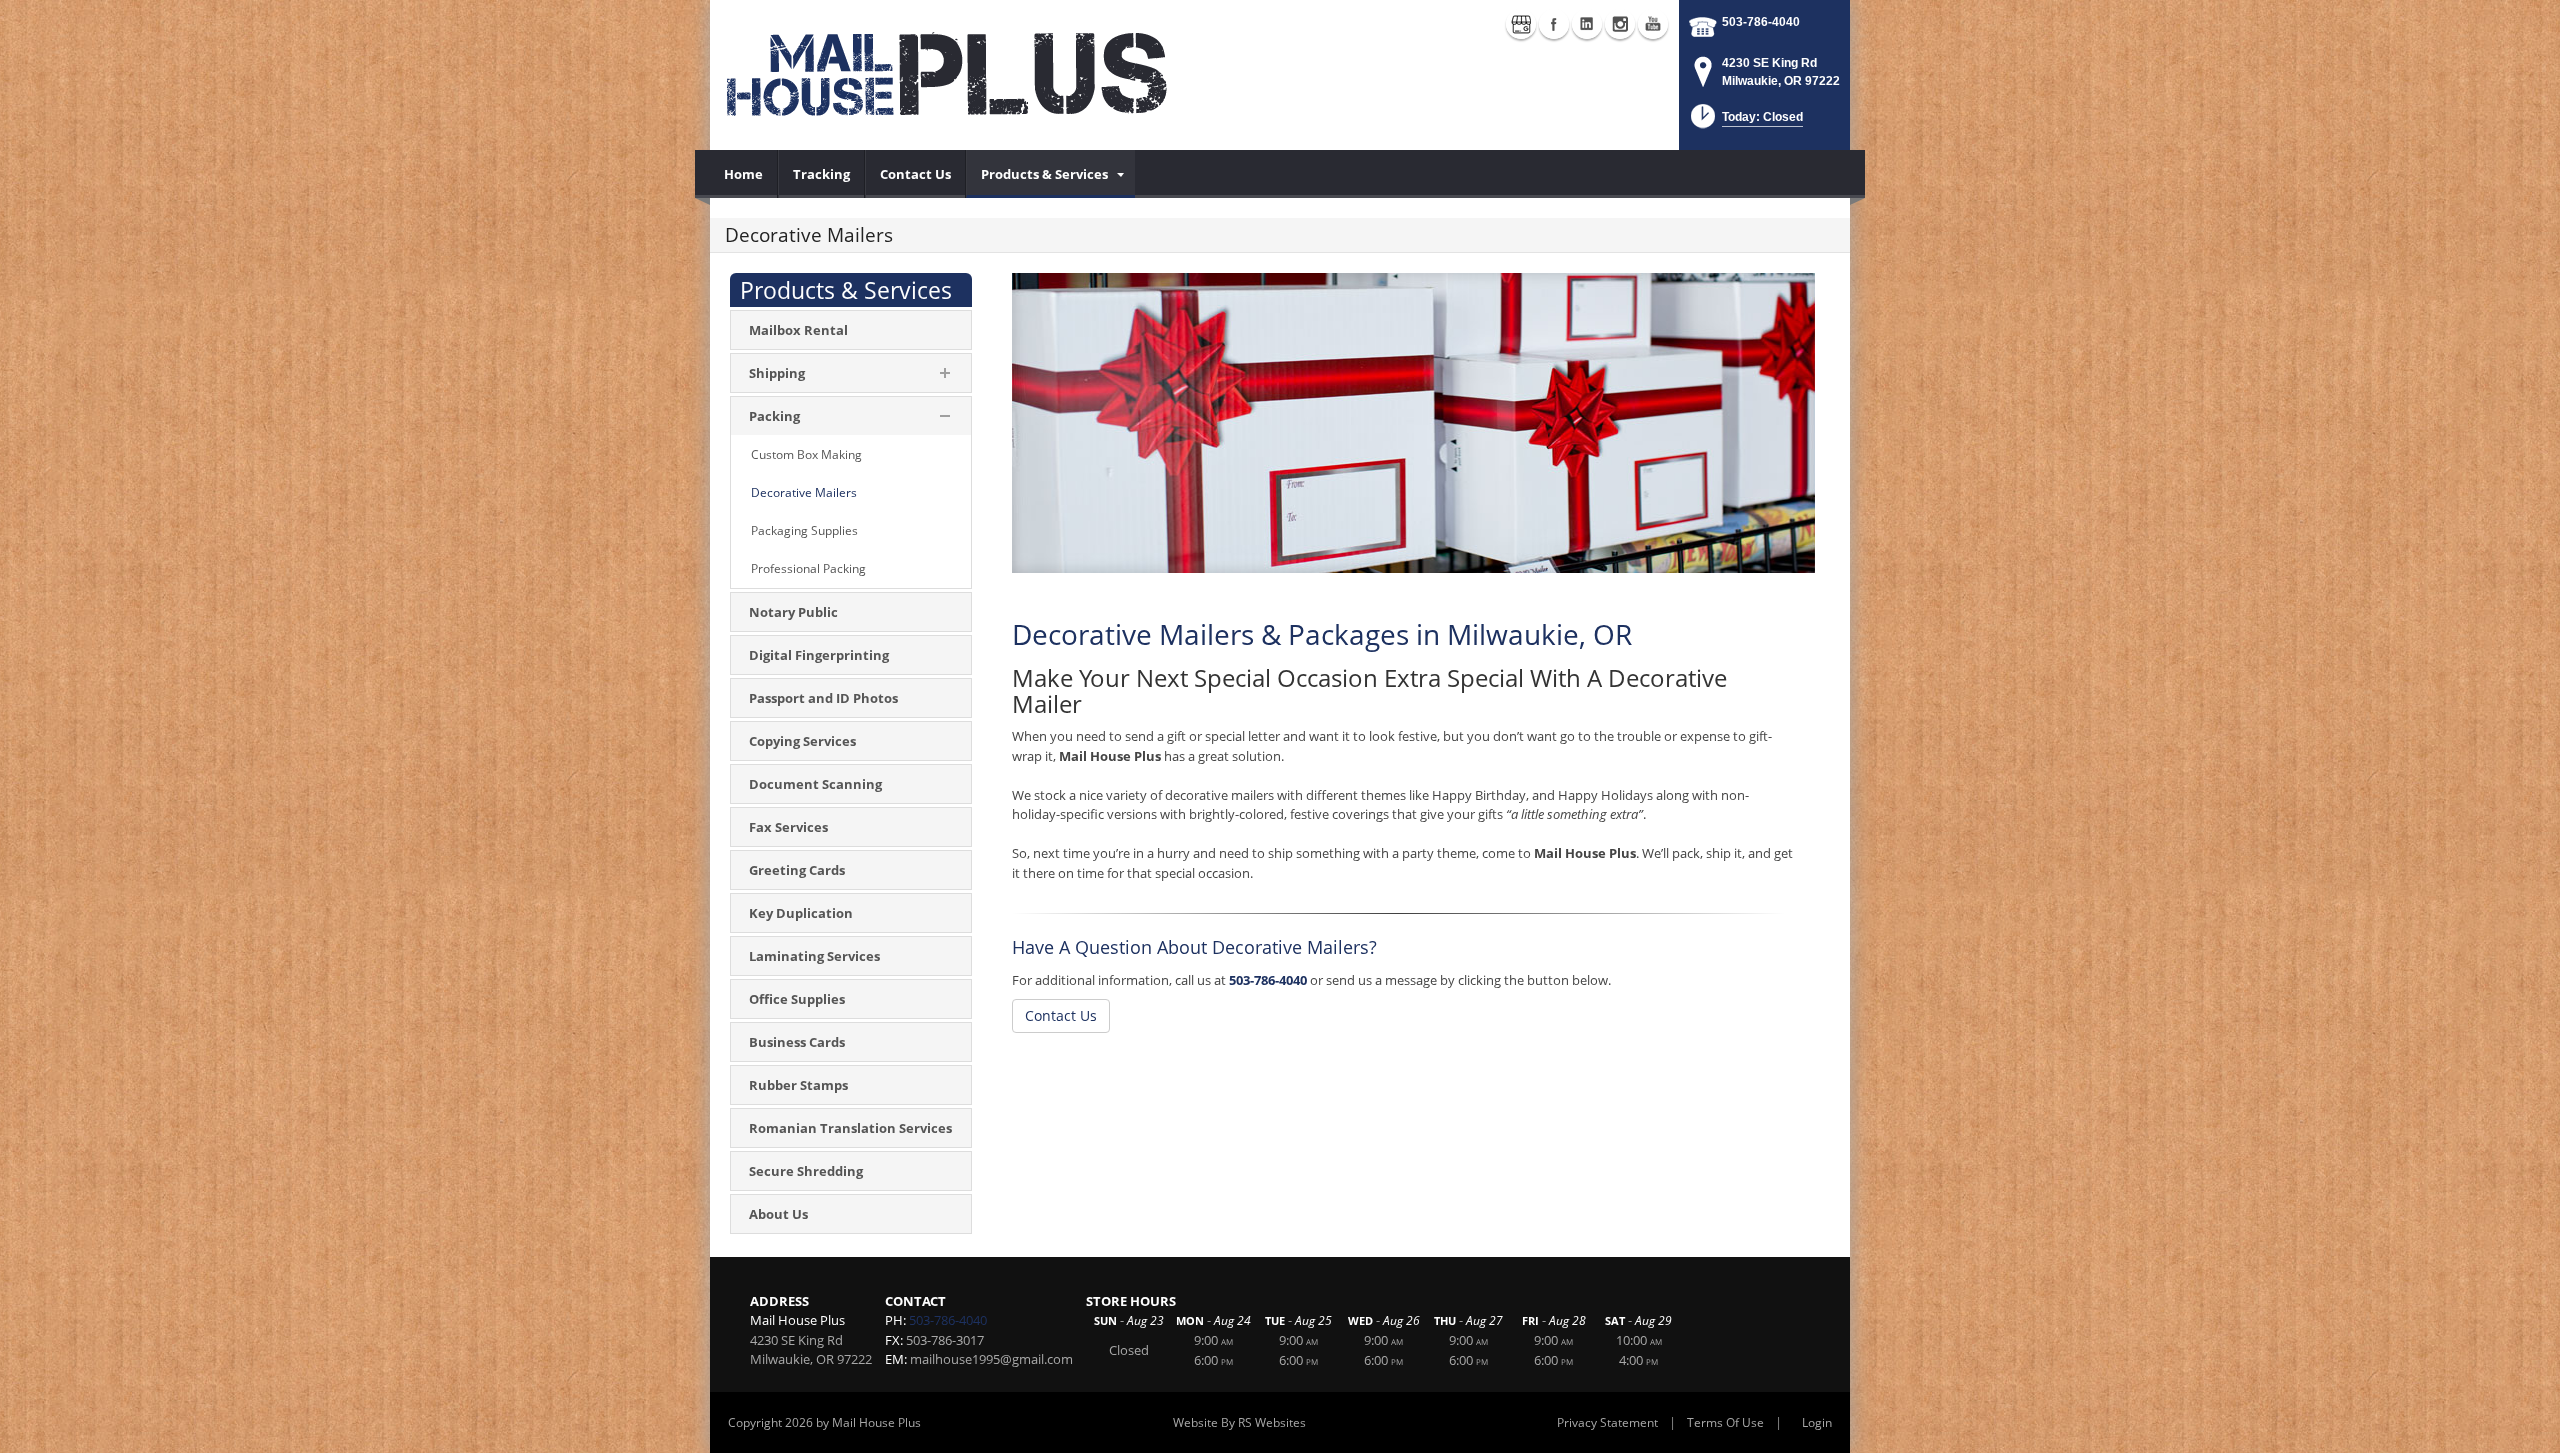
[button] (1745, 122)
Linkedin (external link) (1587, 24)
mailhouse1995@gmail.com (991, 1359)
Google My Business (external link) (1521, 24)
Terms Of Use (1725, 1422)
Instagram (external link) (1620, 24)
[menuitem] (744, 174)
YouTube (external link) (1653, 24)
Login (1817, 1422)
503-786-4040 (1761, 22)
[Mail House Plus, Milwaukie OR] (950, 75)
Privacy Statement (1607, 1422)
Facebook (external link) (1554, 24)
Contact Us (1061, 1015)
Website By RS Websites (1239, 1422)
